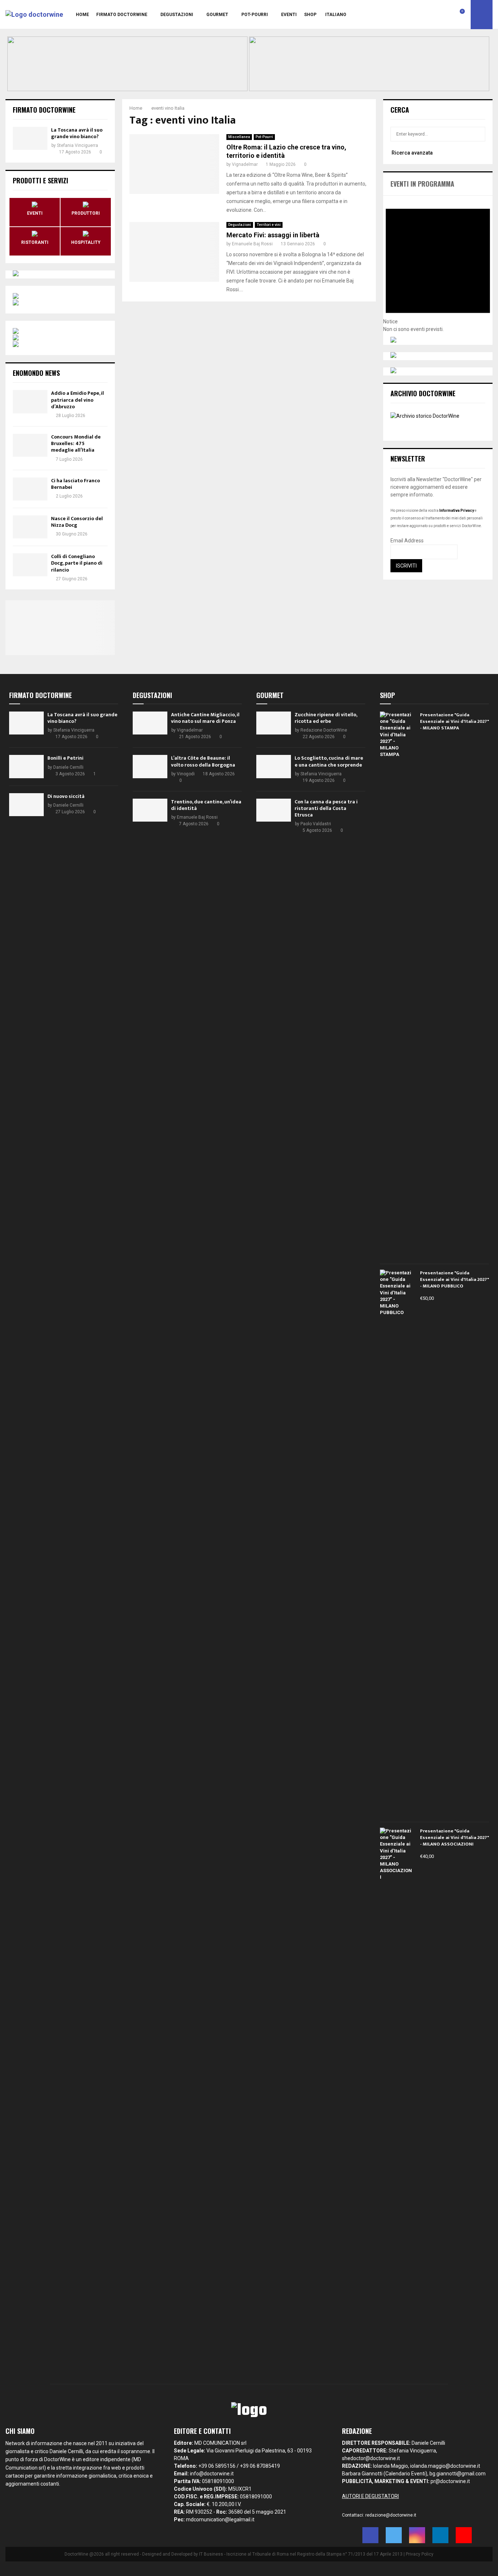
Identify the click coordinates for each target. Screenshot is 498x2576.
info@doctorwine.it (212, 2474)
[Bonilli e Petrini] (26, 766)
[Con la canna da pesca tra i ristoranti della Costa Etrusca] (274, 810)
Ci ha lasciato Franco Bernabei (75, 484)
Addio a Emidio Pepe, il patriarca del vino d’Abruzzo (77, 400)
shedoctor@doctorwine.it (371, 2458)
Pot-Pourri (255, 15)
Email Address (407, 541)
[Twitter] (430, 15)
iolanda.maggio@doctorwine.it (445, 2466)
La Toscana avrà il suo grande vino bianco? (77, 133)
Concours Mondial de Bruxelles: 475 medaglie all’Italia (76, 443)
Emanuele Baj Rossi (252, 244)
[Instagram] (438, 15)
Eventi (289, 15)
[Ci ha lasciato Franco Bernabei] (30, 489)
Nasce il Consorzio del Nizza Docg (77, 522)
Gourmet (217, 15)
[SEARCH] (478, 134)
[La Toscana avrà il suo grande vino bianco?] (30, 138)
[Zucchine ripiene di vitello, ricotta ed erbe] (274, 723)
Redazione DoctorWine (324, 730)
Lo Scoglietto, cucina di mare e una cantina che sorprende (329, 761)
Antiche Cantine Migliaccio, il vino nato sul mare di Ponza (205, 718)
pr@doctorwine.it (450, 2481)
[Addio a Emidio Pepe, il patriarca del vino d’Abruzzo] (30, 402)
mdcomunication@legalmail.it (220, 2520)
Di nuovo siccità (66, 796)
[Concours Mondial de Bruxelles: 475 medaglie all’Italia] (30, 445)
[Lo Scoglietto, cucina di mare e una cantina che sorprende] (274, 766)
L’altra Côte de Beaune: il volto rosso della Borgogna (203, 761)
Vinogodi (186, 774)
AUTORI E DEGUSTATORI (370, 2496)
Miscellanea (239, 137)
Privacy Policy (420, 2554)
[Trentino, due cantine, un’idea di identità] (150, 810)
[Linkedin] (446, 15)
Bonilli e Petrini (65, 758)
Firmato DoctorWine (122, 15)
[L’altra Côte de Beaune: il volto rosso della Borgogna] (150, 766)
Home (82, 15)
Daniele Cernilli (68, 767)
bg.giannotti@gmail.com (458, 2474)
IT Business (211, 2554)
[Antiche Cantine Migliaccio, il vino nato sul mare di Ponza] (150, 723)
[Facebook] (422, 15)
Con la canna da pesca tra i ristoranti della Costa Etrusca (326, 808)
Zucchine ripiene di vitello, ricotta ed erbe (326, 718)
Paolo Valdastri (316, 824)
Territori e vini (269, 225)
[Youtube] (454, 15)
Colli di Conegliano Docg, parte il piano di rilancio (77, 563)
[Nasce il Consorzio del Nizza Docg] (30, 527)
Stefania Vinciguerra (77, 145)
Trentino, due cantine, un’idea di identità (206, 805)
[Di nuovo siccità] (26, 805)
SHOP (310, 15)
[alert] (438, 264)
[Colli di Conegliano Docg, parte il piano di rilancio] (30, 565)
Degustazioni (177, 15)
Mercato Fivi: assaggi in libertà (273, 235)
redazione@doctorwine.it (391, 2515)
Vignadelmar (245, 164)
